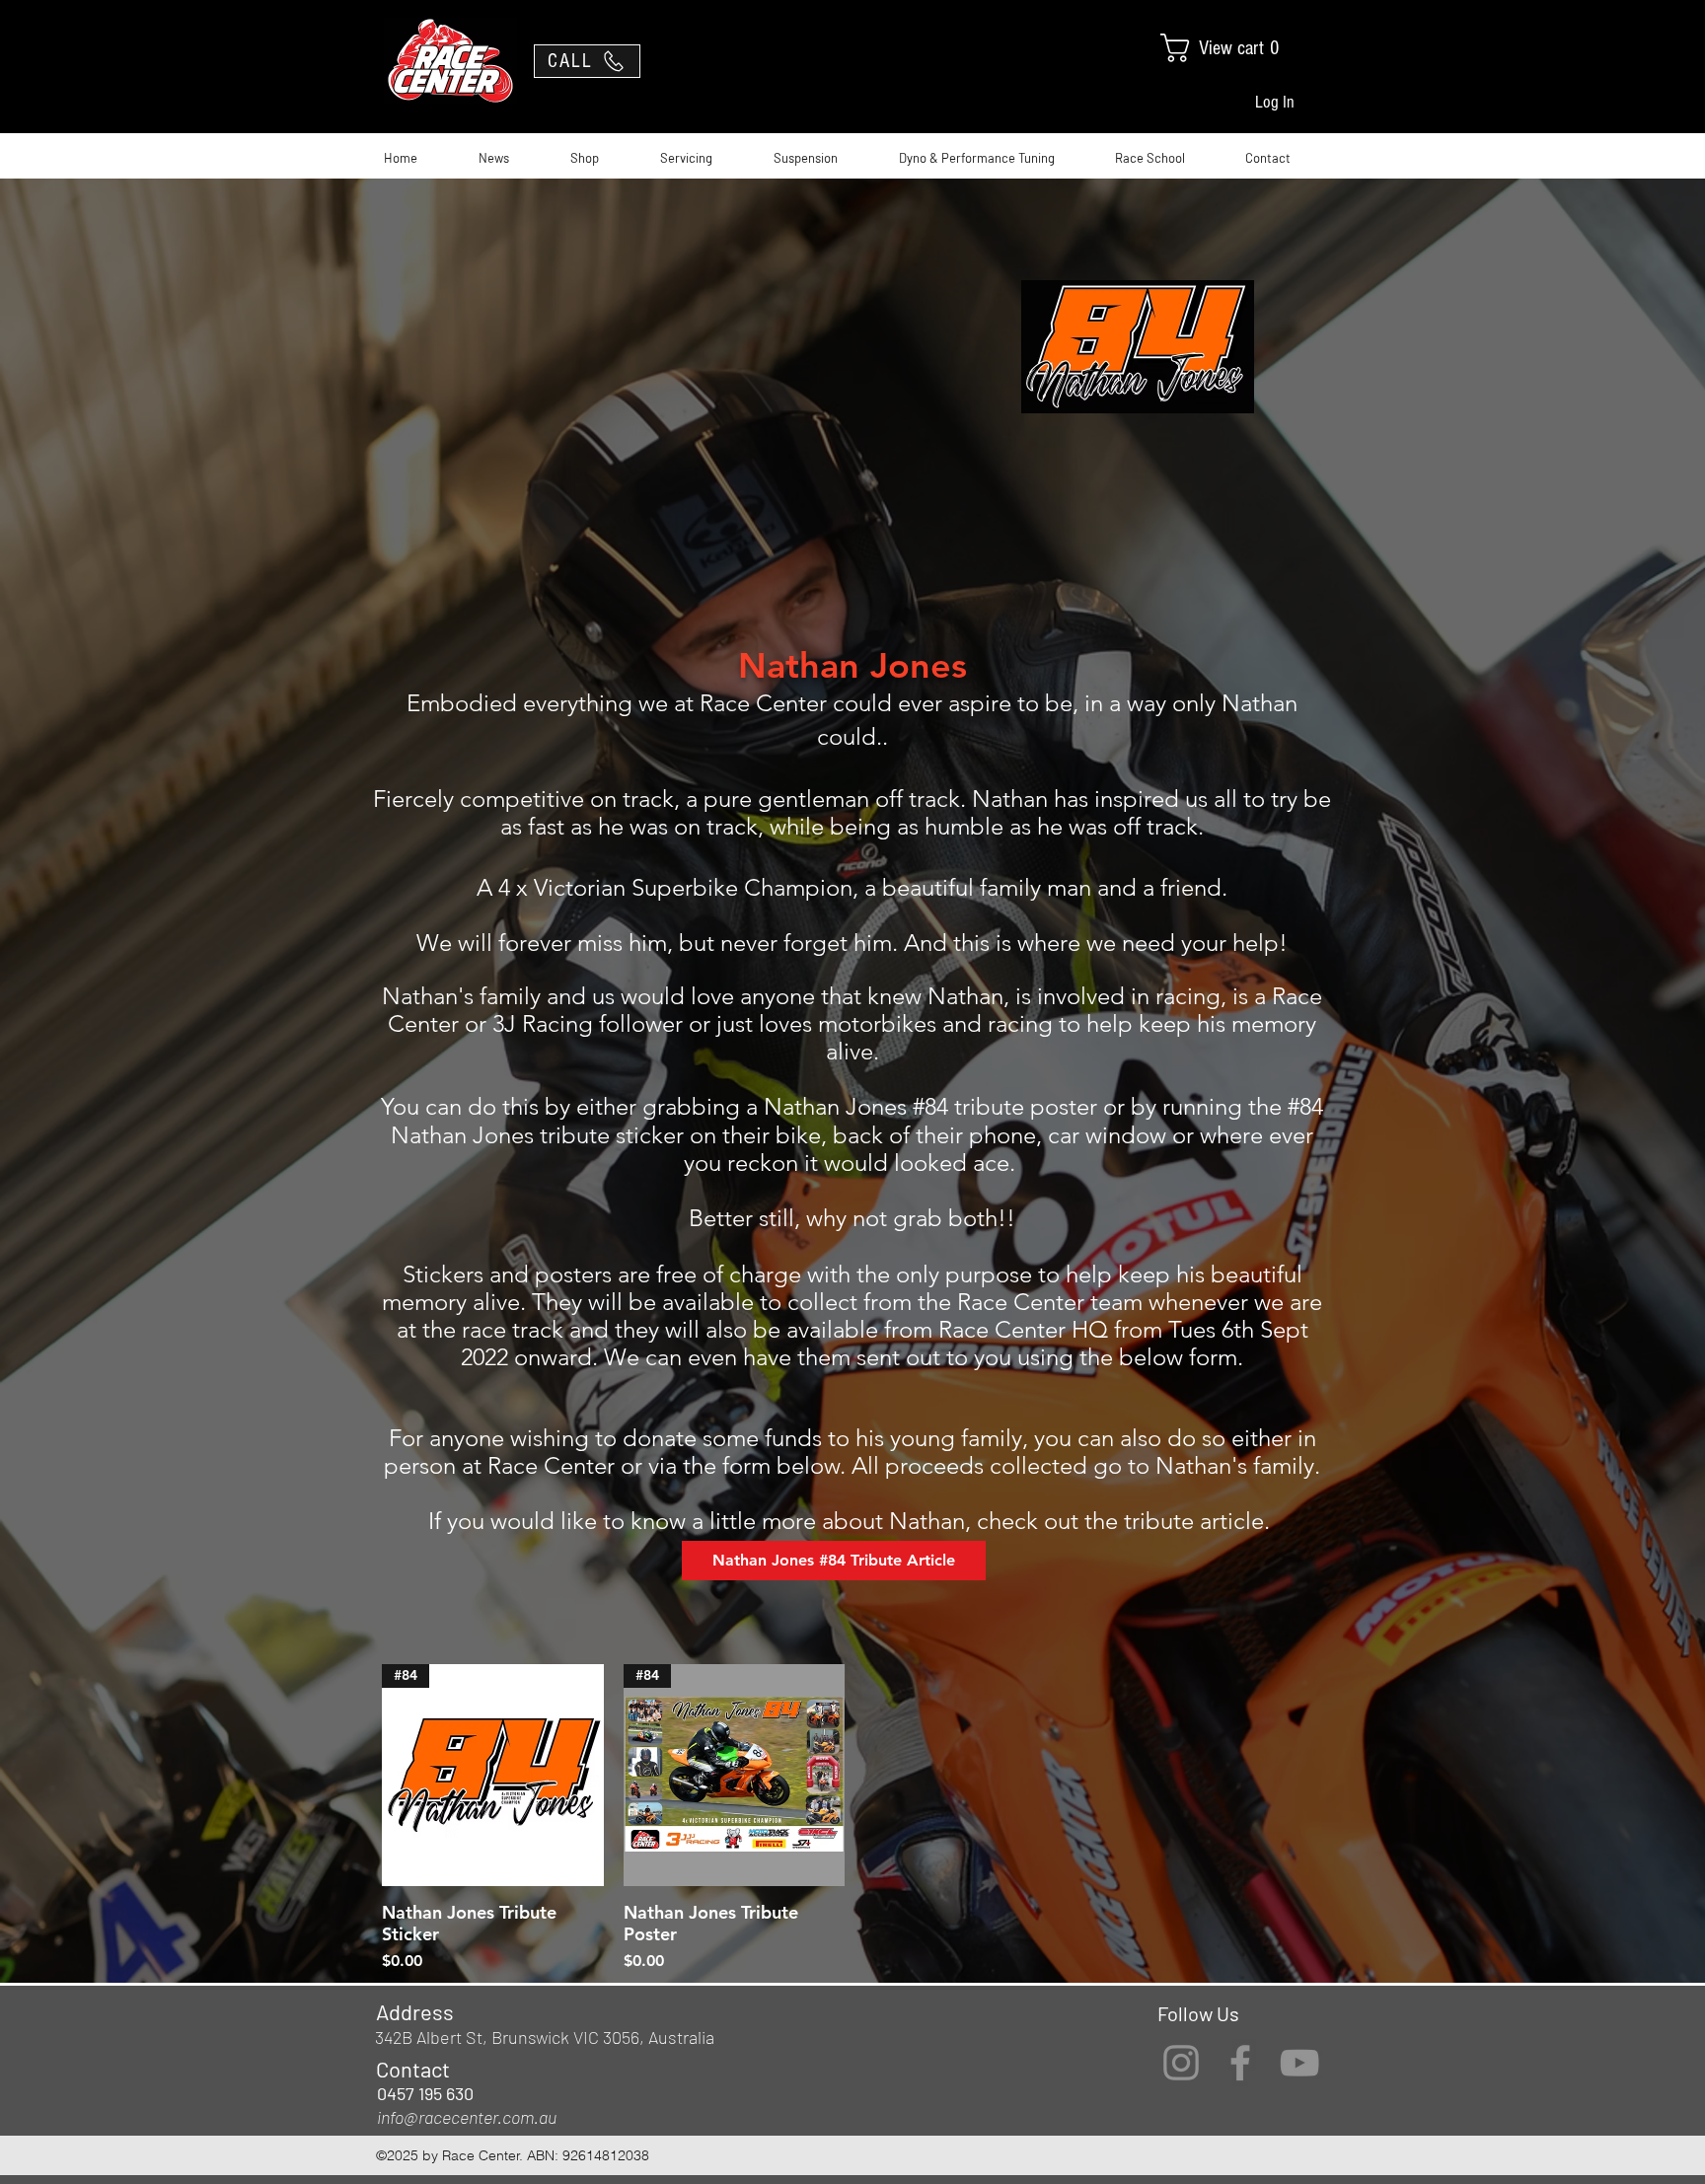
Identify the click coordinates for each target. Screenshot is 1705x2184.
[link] (1237, 48)
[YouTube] (1299, 2063)
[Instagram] (1181, 2063)
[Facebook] (1240, 2063)
